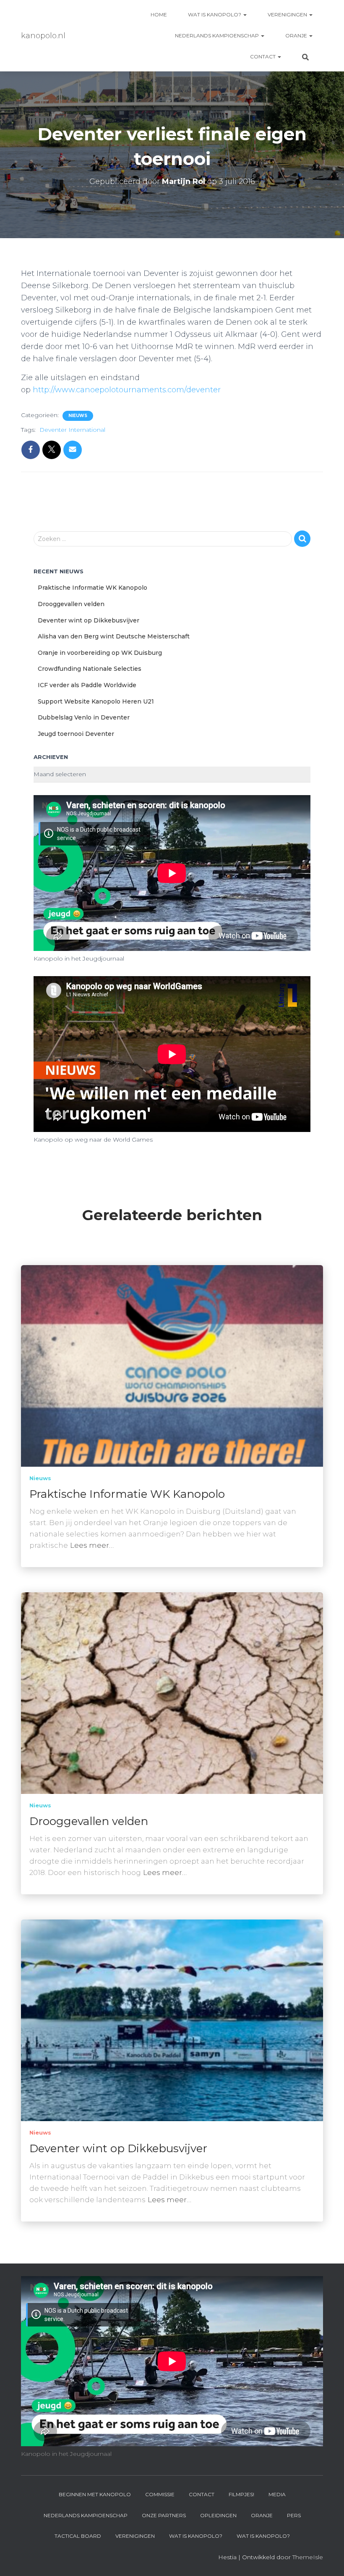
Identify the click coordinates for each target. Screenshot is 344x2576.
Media (277, 2494)
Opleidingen (218, 2515)
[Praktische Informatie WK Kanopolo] (172, 1365)
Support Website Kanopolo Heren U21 (96, 701)
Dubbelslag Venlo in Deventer (84, 717)
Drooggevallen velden (71, 604)
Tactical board (78, 2536)
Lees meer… (92, 1545)
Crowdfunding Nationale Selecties (90, 669)
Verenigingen (288, 14)
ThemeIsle (308, 2557)
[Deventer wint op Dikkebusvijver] (172, 2019)
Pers (294, 2515)
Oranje (297, 35)
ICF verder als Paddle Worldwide (87, 685)
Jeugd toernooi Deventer (76, 734)
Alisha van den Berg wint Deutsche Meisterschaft (114, 636)
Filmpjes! (241, 2494)
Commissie (160, 2494)
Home (159, 14)
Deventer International (72, 430)
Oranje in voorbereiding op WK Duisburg (100, 653)
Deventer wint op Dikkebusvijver (89, 620)
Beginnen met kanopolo (95, 2494)
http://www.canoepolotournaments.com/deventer (127, 390)
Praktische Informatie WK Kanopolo (93, 588)
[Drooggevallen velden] (172, 1692)
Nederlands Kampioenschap (218, 35)
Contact (263, 56)
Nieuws (78, 416)
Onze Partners (164, 2515)
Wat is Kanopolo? (215, 14)
